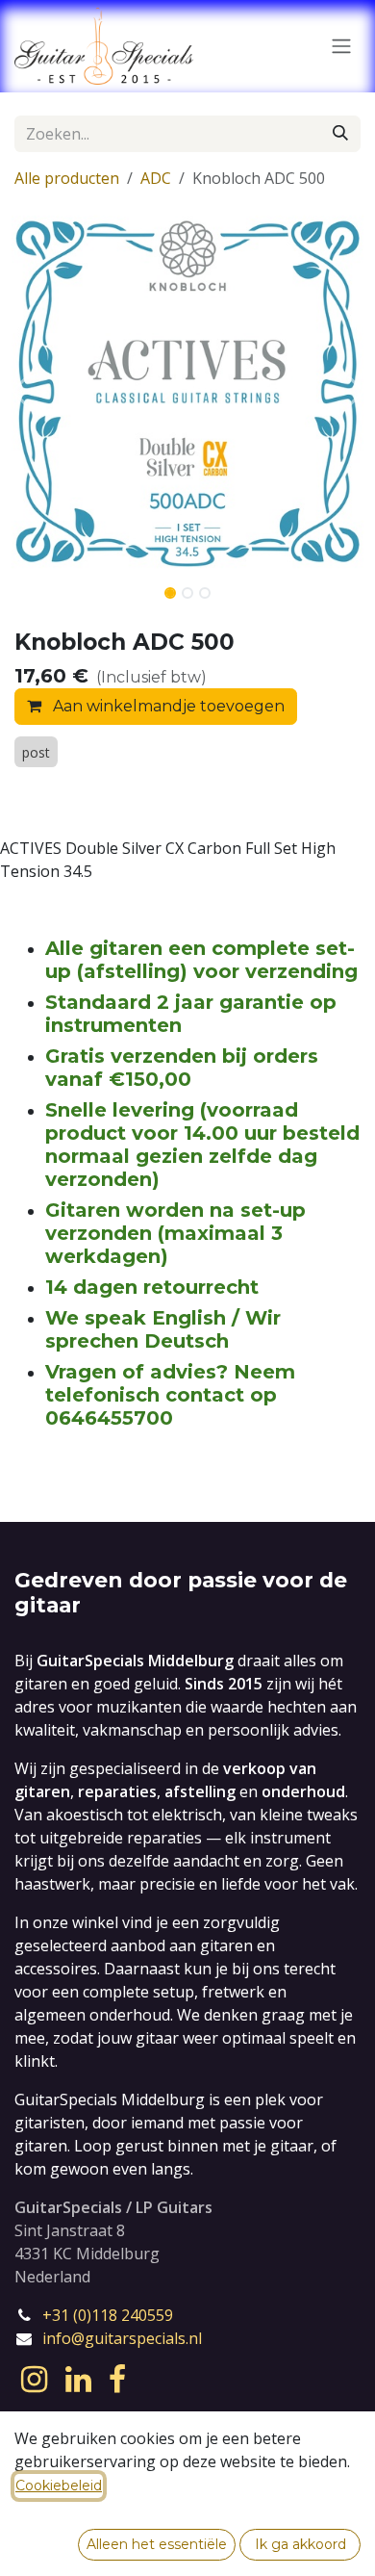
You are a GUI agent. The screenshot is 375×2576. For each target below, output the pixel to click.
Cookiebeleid (59, 2486)
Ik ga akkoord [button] (300, 2544)
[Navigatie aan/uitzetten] (341, 47)
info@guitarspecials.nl (122, 2338)
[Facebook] (117, 2380)
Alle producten (67, 178)
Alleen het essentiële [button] (157, 2544)
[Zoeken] (340, 134)
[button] (19, 392)
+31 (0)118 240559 (108, 2315)
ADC (156, 178)
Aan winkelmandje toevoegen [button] (167, 706)
